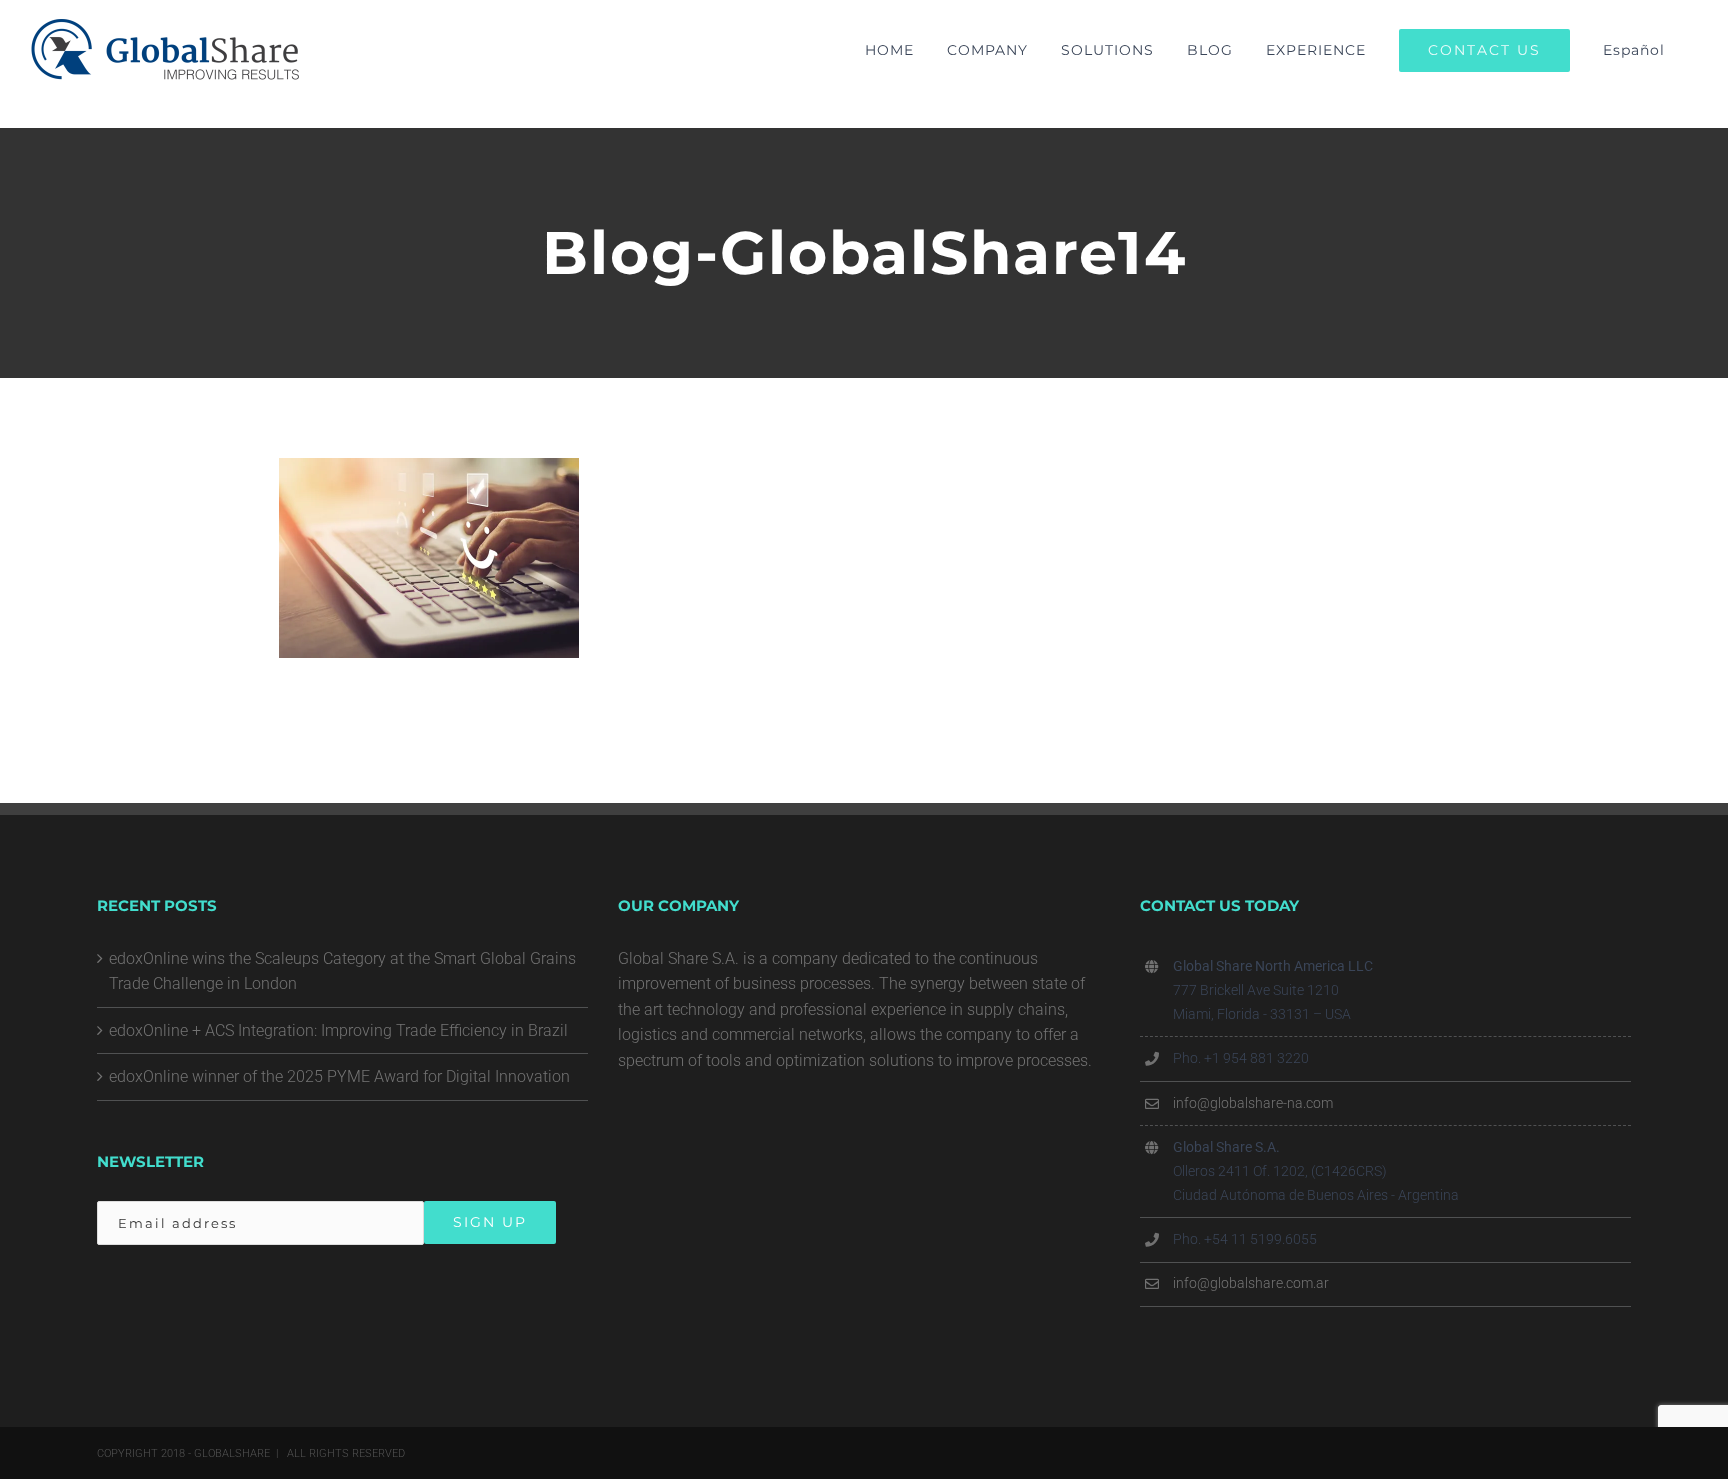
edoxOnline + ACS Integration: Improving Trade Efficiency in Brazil (338, 1030)
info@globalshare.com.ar (1251, 1283)
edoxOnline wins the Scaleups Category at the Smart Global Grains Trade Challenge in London (342, 971)
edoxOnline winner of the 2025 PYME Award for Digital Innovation (339, 1076)
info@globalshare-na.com (1253, 1103)
